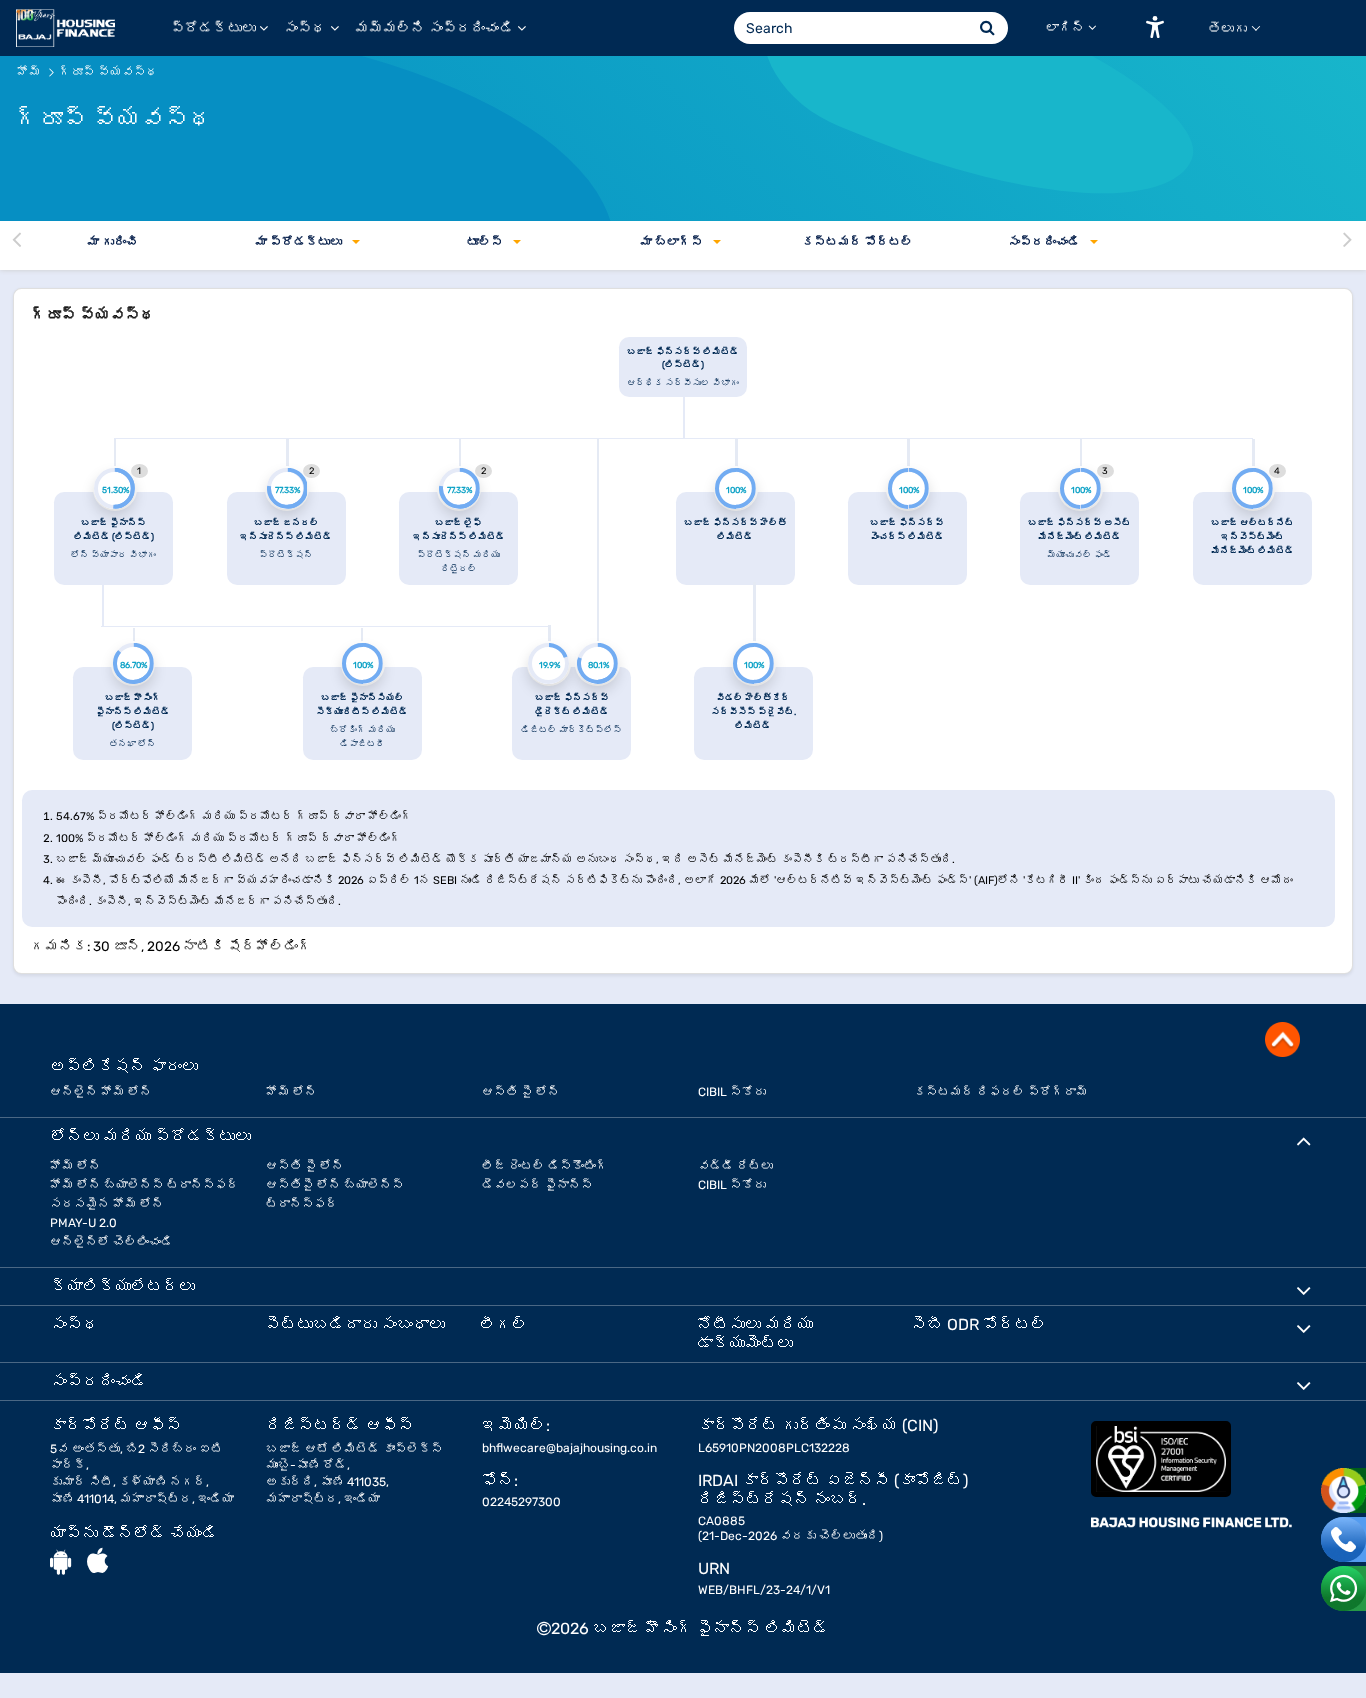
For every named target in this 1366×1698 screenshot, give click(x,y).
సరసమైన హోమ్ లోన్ (107, 1204)
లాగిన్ (1065, 27)
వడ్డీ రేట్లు (735, 1166)
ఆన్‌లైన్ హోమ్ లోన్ (101, 1092)
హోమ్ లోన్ (291, 1092)
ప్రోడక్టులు (213, 28)
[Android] (60, 1562)
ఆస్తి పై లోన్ (521, 1092)
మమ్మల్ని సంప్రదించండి (434, 28)
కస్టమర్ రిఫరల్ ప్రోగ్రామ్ (1001, 1092)
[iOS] (97, 1562)
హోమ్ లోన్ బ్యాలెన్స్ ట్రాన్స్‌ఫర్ (144, 1185)
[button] (1155, 27)
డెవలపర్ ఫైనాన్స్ (537, 1185)
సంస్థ (305, 28)
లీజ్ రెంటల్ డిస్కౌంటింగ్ (545, 1166)
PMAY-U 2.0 (83, 1223)
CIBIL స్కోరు (732, 1092)
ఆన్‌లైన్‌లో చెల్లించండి (111, 1242)
